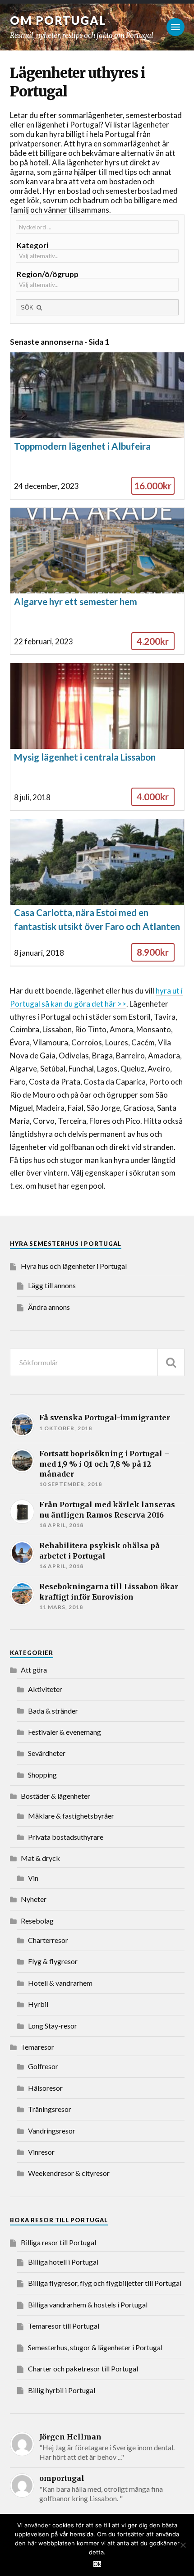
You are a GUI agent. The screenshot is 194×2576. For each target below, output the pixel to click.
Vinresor (41, 2152)
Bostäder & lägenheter (55, 1796)
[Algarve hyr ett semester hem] (97, 581)
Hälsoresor (45, 2088)
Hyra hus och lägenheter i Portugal (74, 1266)
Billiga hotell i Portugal (63, 2262)
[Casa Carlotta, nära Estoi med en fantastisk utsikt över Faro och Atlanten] (97, 893)
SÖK (28, 308)
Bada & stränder (53, 1711)
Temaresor (37, 2047)
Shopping (42, 1775)
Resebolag (37, 1921)
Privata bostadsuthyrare (66, 1837)
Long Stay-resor (53, 2026)
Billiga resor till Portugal (58, 2242)
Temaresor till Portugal (64, 2326)
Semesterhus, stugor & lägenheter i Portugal (95, 2347)
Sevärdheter (47, 1753)
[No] (183, 2545)
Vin (33, 1878)
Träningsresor (50, 2109)
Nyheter (34, 1899)
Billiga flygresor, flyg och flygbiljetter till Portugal (105, 2283)
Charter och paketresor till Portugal (83, 2369)
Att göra (34, 1670)
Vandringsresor (52, 2131)
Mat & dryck (40, 1858)
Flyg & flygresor (53, 1961)
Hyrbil (38, 2004)
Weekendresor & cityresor (69, 2173)
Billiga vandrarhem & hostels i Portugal (88, 2305)
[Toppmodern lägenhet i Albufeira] (97, 426)
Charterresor (48, 1940)
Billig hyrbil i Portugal (62, 2390)
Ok (97, 2564)
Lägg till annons (52, 1285)
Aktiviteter (45, 1689)
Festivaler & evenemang (65, 1732)
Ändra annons (49, 1307)
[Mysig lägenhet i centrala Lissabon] (97, 737)
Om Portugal (58, 20)
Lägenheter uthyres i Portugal (78, 82)
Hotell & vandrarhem (60, 1983)
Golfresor (43, 2066)
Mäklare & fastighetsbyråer (71, 1816)
